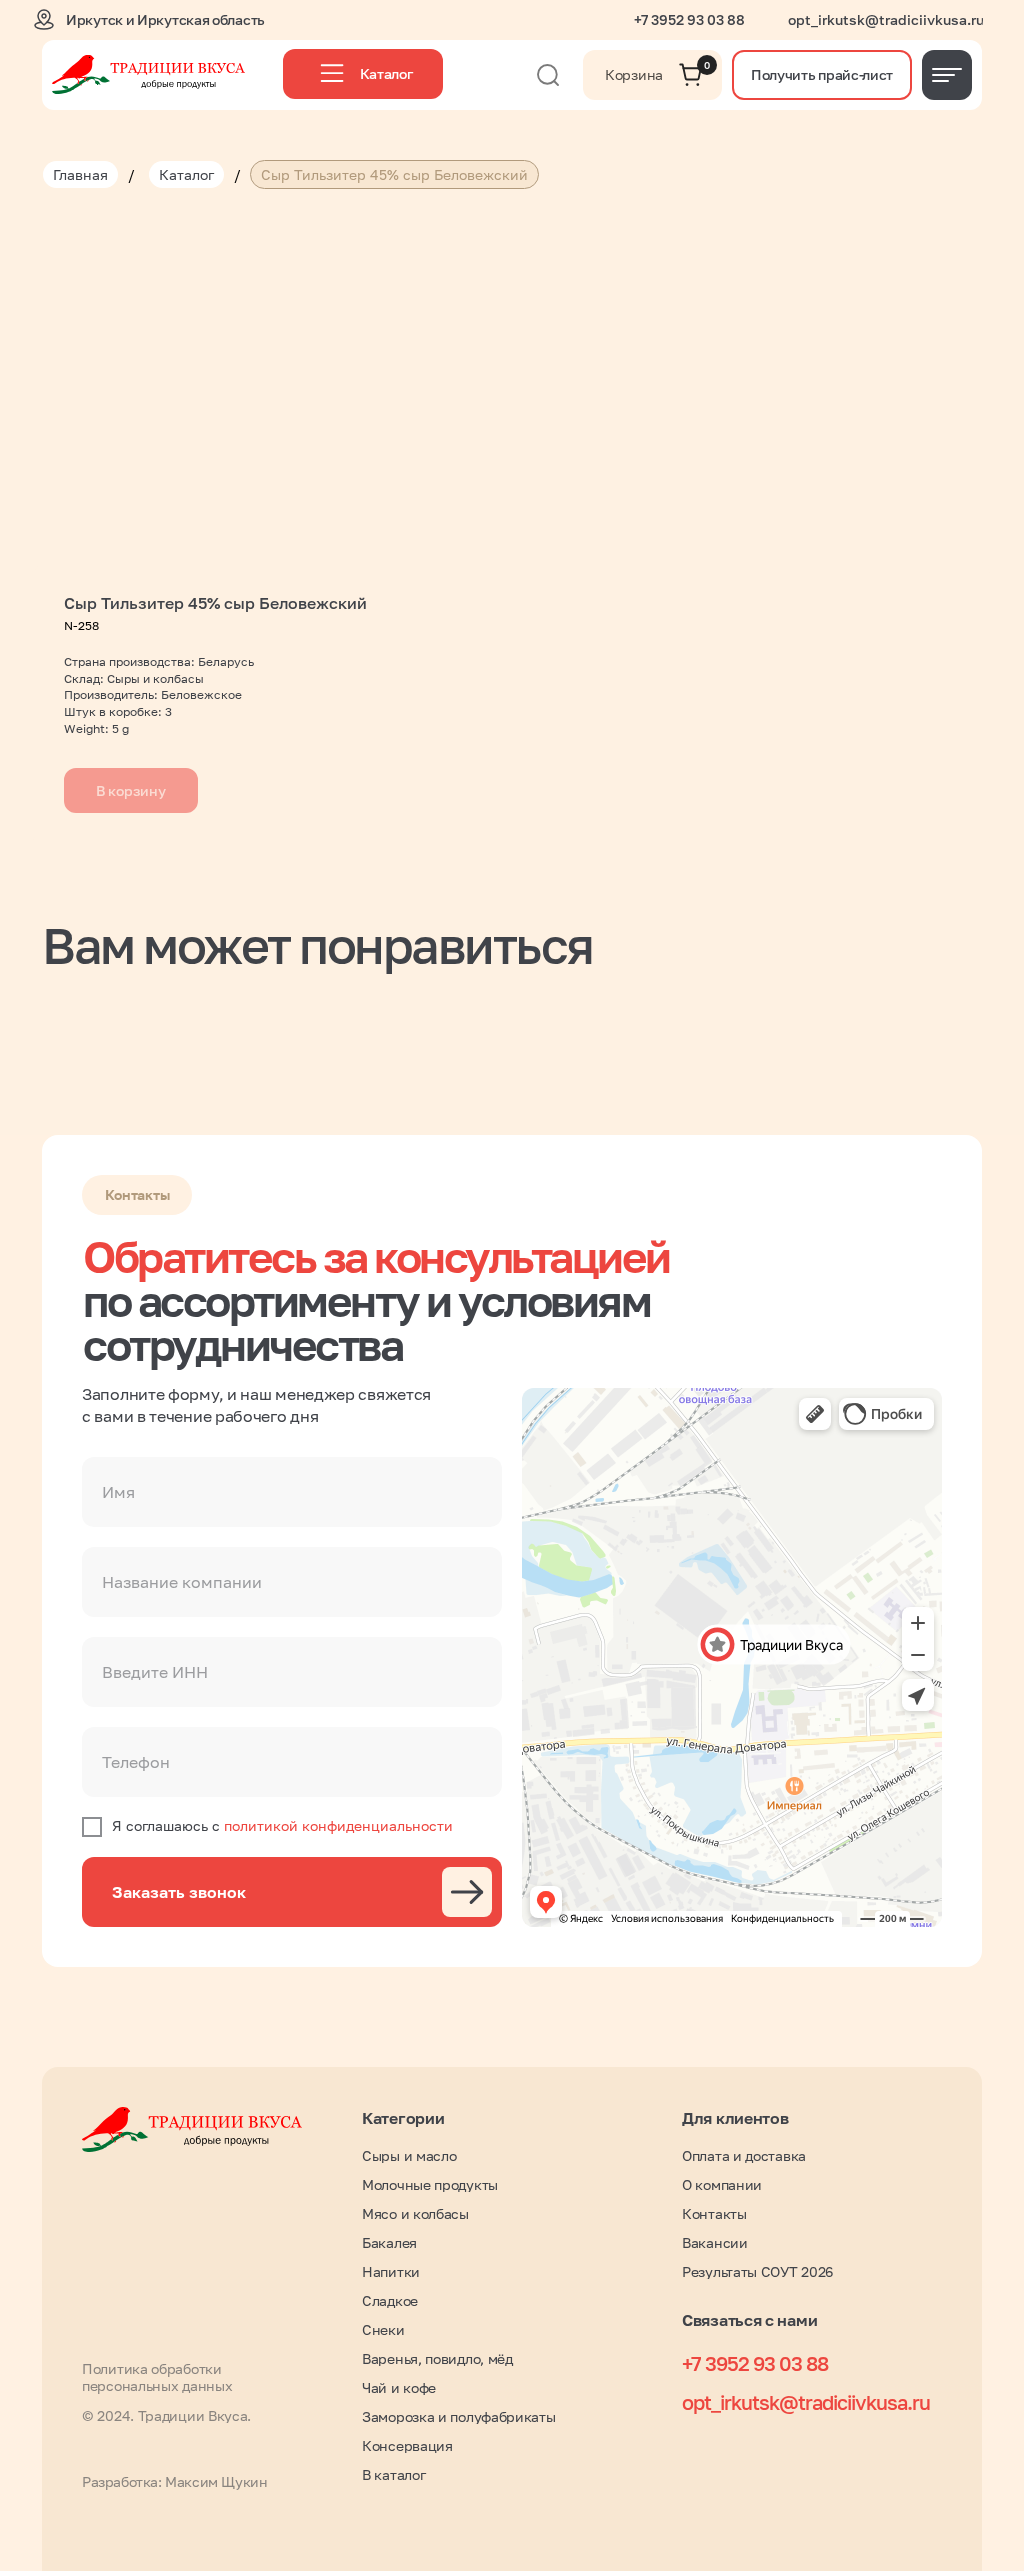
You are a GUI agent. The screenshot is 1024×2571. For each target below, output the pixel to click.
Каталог (186, 174)
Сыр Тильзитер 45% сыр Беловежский (394, 174)
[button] (822, 75)
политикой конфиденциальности (338, 1825)
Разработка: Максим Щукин (174, 2481)
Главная (80, 174)
